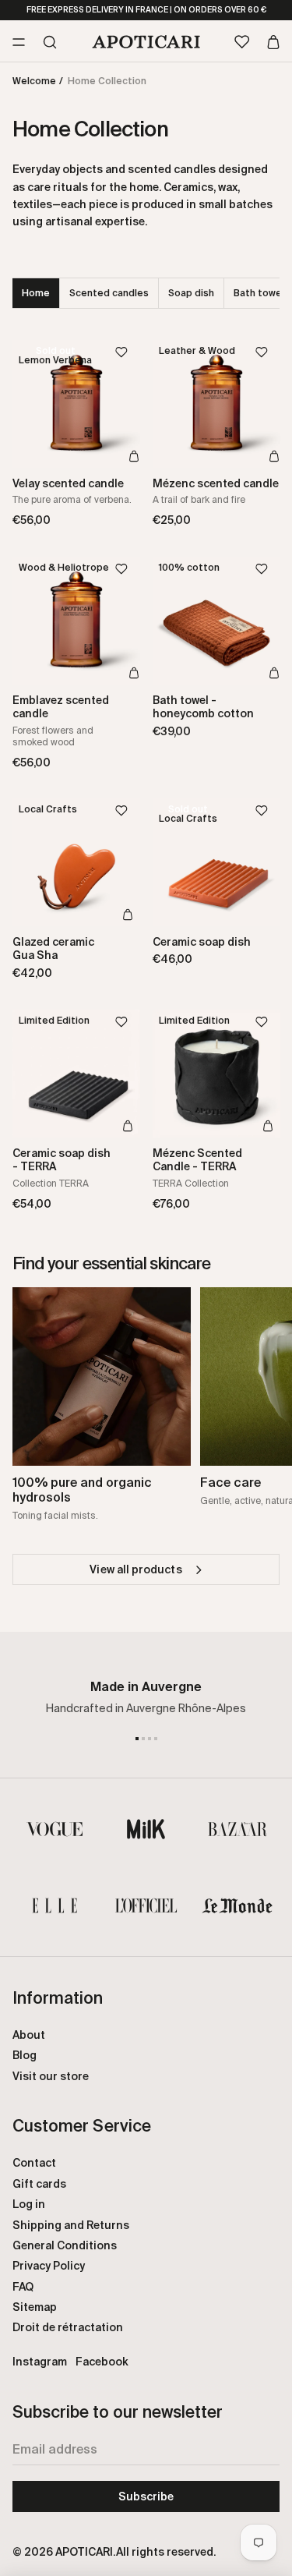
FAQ (23, 2287)
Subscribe (146, 2496)
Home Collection (107, 81)
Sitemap (35, 2307)
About (29, 2035)
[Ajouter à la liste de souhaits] (128, 352)
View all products (135, 1569)
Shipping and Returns (71, 2225)
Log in (29, 2204)
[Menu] (19, 41)
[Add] (134, 455)
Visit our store (51, 2076)
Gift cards (39, 2184)
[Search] (50, 41)
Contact (34, 2163)
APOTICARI (84, 2552)
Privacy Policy (49, 2266)
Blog (25, 2055)
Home (36, 293)
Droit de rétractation (68, 2327)
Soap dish (191, 293)
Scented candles (109, 293)
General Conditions (65, 2245)
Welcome (34, 81)
